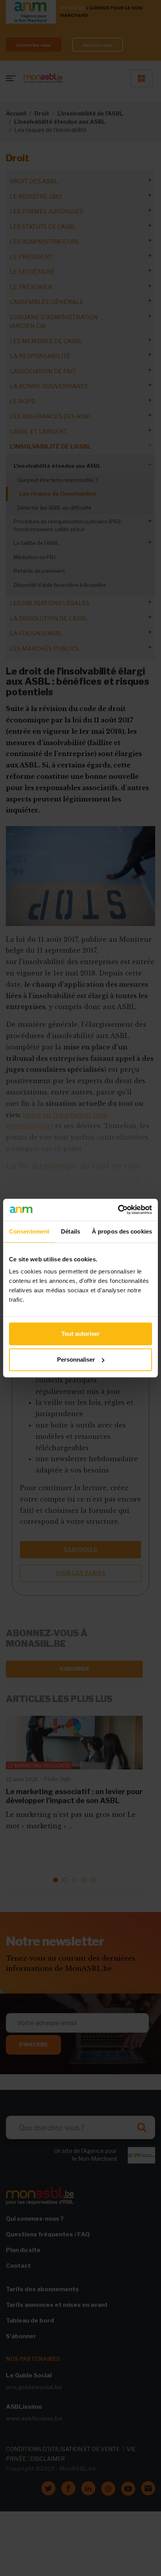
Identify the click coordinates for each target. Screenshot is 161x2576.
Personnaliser (76, 1359)
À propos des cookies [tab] (122, 1231)
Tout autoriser (80, 1334)
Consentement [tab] (29, 1231)
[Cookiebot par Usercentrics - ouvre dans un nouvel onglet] (118, 1210)
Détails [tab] (71, 1231)
